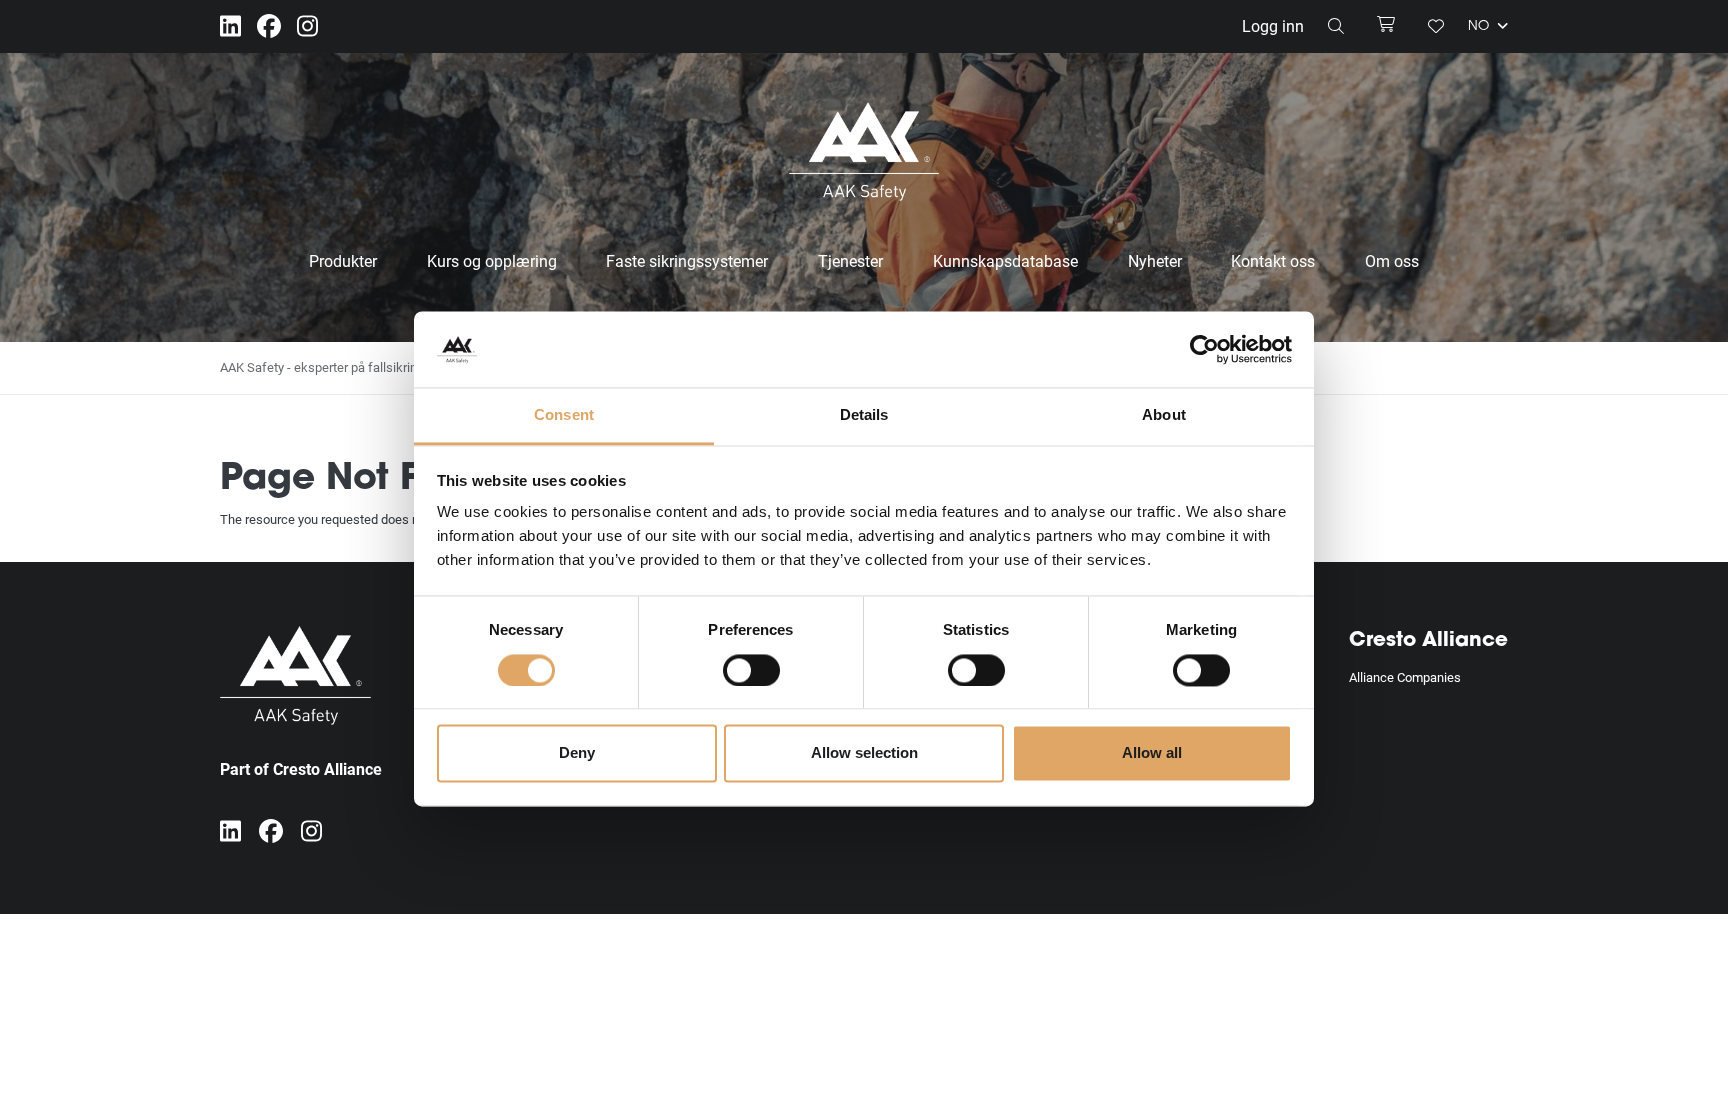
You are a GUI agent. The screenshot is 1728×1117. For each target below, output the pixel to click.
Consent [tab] (564, 415)
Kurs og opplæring (492, 260)
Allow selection (864, 753)
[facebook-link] (269, 26)
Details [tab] (864, 415)
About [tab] (1164, 415)
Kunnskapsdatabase (1005, 260)
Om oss (1392, 260)
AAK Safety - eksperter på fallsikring (322, 367)
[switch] (751, 670)
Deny (577, 753)
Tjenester (850, 260)
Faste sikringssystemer (687, 260)
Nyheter (1155, 260)
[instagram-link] (307, 26)
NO (1480, 27)
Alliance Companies (1405, 677)
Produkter (343, 260)
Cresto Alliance (1428, 641)
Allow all (1152, 753)
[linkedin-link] (230, 26)
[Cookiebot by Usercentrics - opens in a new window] (1204, 349)
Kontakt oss (1273, 260)
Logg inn (1273, 25)
